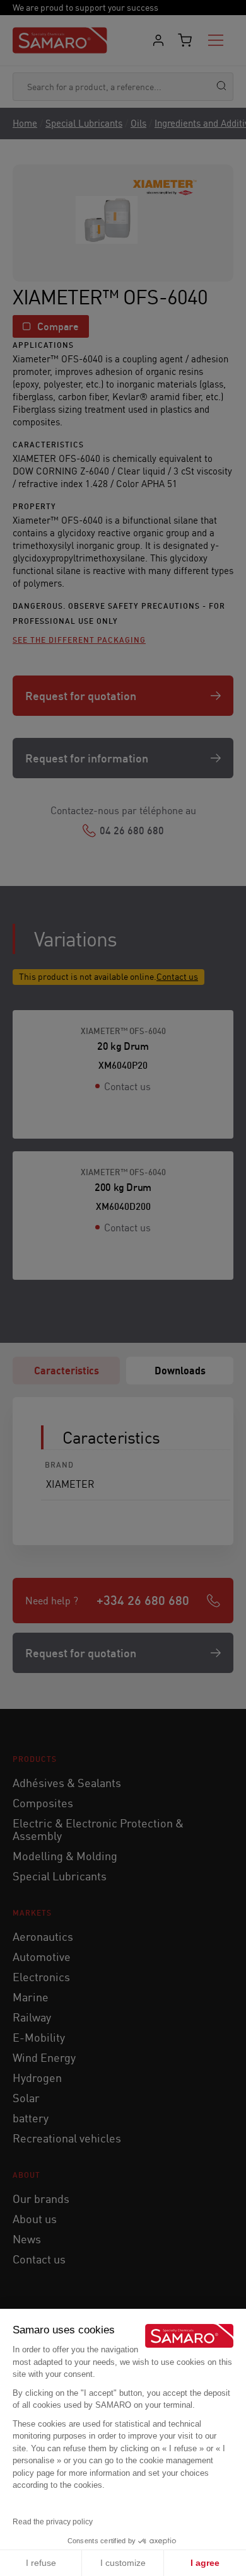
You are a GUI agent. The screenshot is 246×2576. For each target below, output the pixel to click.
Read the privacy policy (53, 2522)
